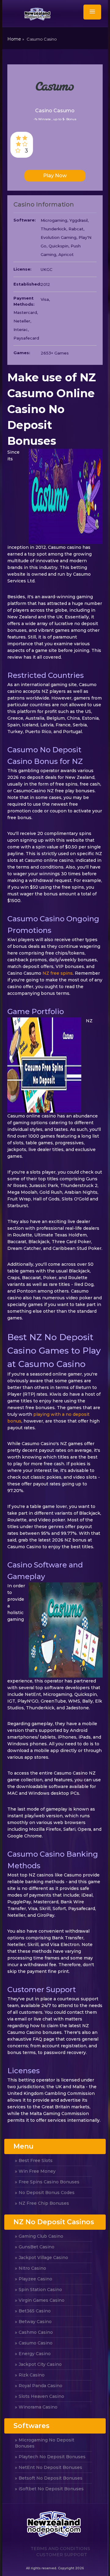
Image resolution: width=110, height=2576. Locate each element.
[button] (92, 12)
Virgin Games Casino (42, 2300)
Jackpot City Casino (40, 2364)
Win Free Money (37, 2171)
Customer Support (62, 2555)
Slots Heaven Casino (41, 2396)
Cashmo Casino (36, 2332)
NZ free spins (58, 973)
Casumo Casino (36, 2343)
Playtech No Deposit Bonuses (52, 2457)
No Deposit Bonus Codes (47, 2193)
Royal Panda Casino (40, 2386)
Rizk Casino (32, 2375)
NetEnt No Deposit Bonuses (50, 2467)
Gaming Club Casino (41, 2236)
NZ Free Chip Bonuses (44, 2203)
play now (55, 176)
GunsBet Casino (37, 2247)
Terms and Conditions (60, 2549)
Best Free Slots (36, 2160)
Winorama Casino (38, 2407)
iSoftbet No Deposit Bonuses (51, 2489)
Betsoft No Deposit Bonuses (51, 2478)
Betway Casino (35, 2322)
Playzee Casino (35, 2279)
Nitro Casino (32, 2268)
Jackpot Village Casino (43, 2258)
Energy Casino (35, 2354)
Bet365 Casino (35, 2311)
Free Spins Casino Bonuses (49, 2182)
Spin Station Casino (40, 2290)
